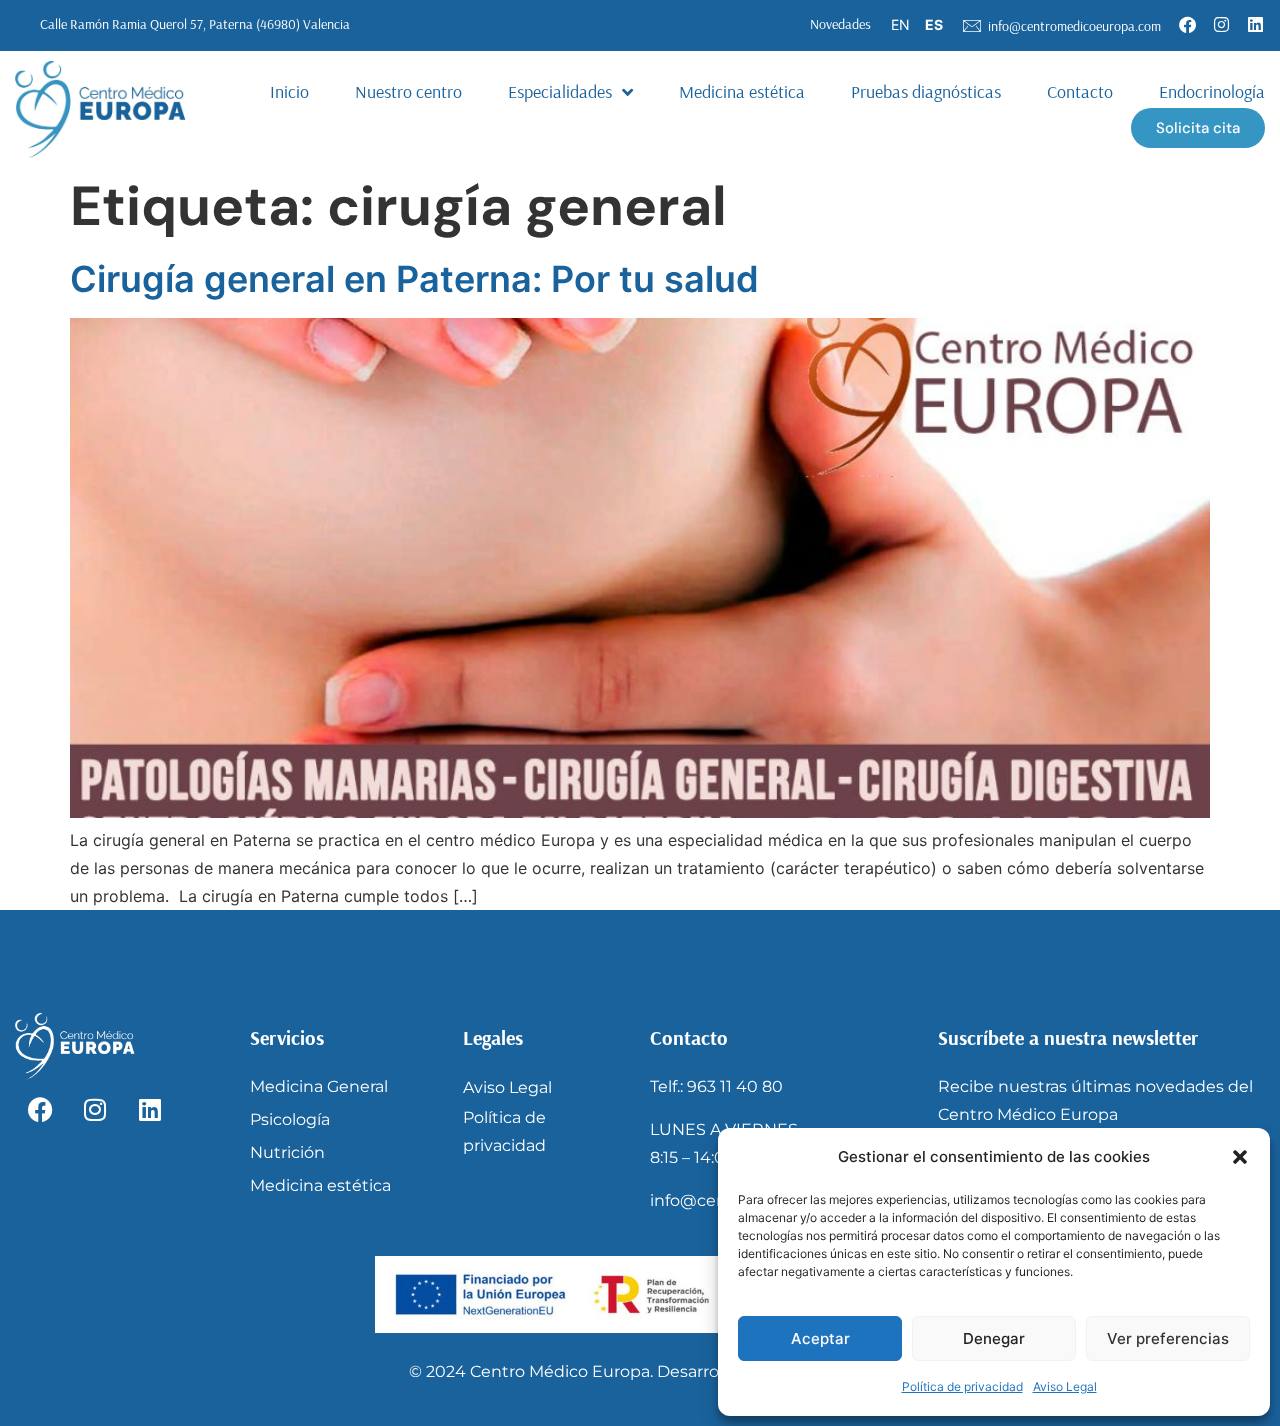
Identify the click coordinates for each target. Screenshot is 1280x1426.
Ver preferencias (1168, 1338)
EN (900, 24)
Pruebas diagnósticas (926, 91)
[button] (1240, 1157)
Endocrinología (1212, 91)
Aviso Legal (1065, 1386)
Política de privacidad (962, 1386)
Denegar (994, 1338)
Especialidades (560, 91)
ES (934, 24)
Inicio (289, 91)
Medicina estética (742, 91)
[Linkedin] (1255, 24)
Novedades (840, 24)
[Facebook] (1187, 24)
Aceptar (820, 1338)
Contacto (1080, 91)
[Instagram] (1221, 24)
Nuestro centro (408, 91)
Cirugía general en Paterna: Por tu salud (414, 279)
